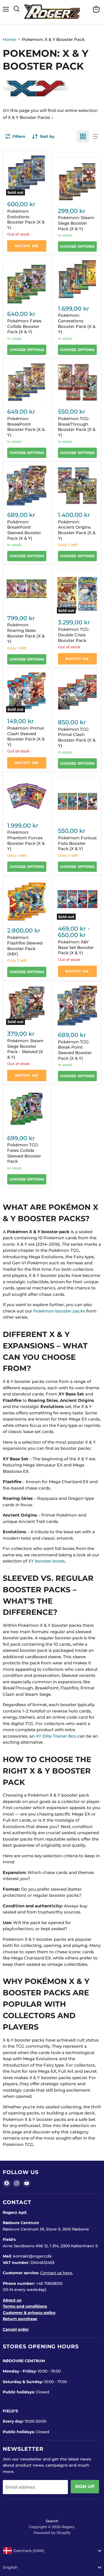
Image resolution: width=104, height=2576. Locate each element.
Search (52, 2521)
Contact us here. (57, 2273)
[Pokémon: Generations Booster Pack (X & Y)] (77, 279)
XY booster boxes (47, 1561)
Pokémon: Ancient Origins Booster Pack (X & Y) (77, 530)
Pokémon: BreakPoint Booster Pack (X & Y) (26, 427)
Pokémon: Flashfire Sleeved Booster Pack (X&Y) (25, 946)
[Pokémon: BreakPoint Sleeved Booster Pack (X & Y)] (27, 485)
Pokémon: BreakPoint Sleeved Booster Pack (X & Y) (24, 530)
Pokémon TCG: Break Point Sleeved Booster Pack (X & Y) (75, 1050)
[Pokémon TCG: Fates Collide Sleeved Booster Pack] (27, 1109)
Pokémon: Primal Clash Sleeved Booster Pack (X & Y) (26, 736)
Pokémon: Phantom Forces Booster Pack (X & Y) (26, 840)
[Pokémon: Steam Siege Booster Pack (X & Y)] (77, 181)
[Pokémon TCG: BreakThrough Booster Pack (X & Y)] (77, 382)
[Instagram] (17, 2183)
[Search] (17, 9)
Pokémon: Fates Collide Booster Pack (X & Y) (24, 326)
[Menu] (6, 9)
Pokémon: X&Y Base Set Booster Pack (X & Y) (76, 947)
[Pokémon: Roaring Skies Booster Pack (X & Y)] (27, 589)
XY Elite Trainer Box (56, 1736)
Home (9, 39)
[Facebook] (7, 2183)
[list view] (95, 136)
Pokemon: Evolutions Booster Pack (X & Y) (26, 219)
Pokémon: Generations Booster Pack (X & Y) (77, 323)
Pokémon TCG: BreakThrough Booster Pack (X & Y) (77, 427)
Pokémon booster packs (59, 1311)
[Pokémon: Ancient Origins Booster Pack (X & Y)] (77, 485)
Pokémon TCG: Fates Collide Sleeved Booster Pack (24, 1153)
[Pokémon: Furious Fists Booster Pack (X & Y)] (77, 801)
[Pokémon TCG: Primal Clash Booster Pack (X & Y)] (77, 693)
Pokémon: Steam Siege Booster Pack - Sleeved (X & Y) (25, 1049)
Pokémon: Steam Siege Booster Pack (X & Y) (76, 223)
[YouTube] (27, 2183)
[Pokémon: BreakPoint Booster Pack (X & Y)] (27, 382)
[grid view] (83, 136)
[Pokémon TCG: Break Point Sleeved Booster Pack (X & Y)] (77, 1005)
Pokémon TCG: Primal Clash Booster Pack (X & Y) (77, 737)
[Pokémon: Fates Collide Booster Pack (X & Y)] (27, 284)
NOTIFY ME (27, 246)
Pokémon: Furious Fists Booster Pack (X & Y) (77, 843)
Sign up (85, 2487)
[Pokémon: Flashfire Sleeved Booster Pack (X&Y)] (27, 901)
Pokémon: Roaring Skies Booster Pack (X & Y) (26, 633)
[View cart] (96, 9)
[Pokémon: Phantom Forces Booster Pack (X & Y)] (27, 796)
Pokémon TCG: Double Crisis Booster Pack (74, 635)
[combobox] (52, 2551)
